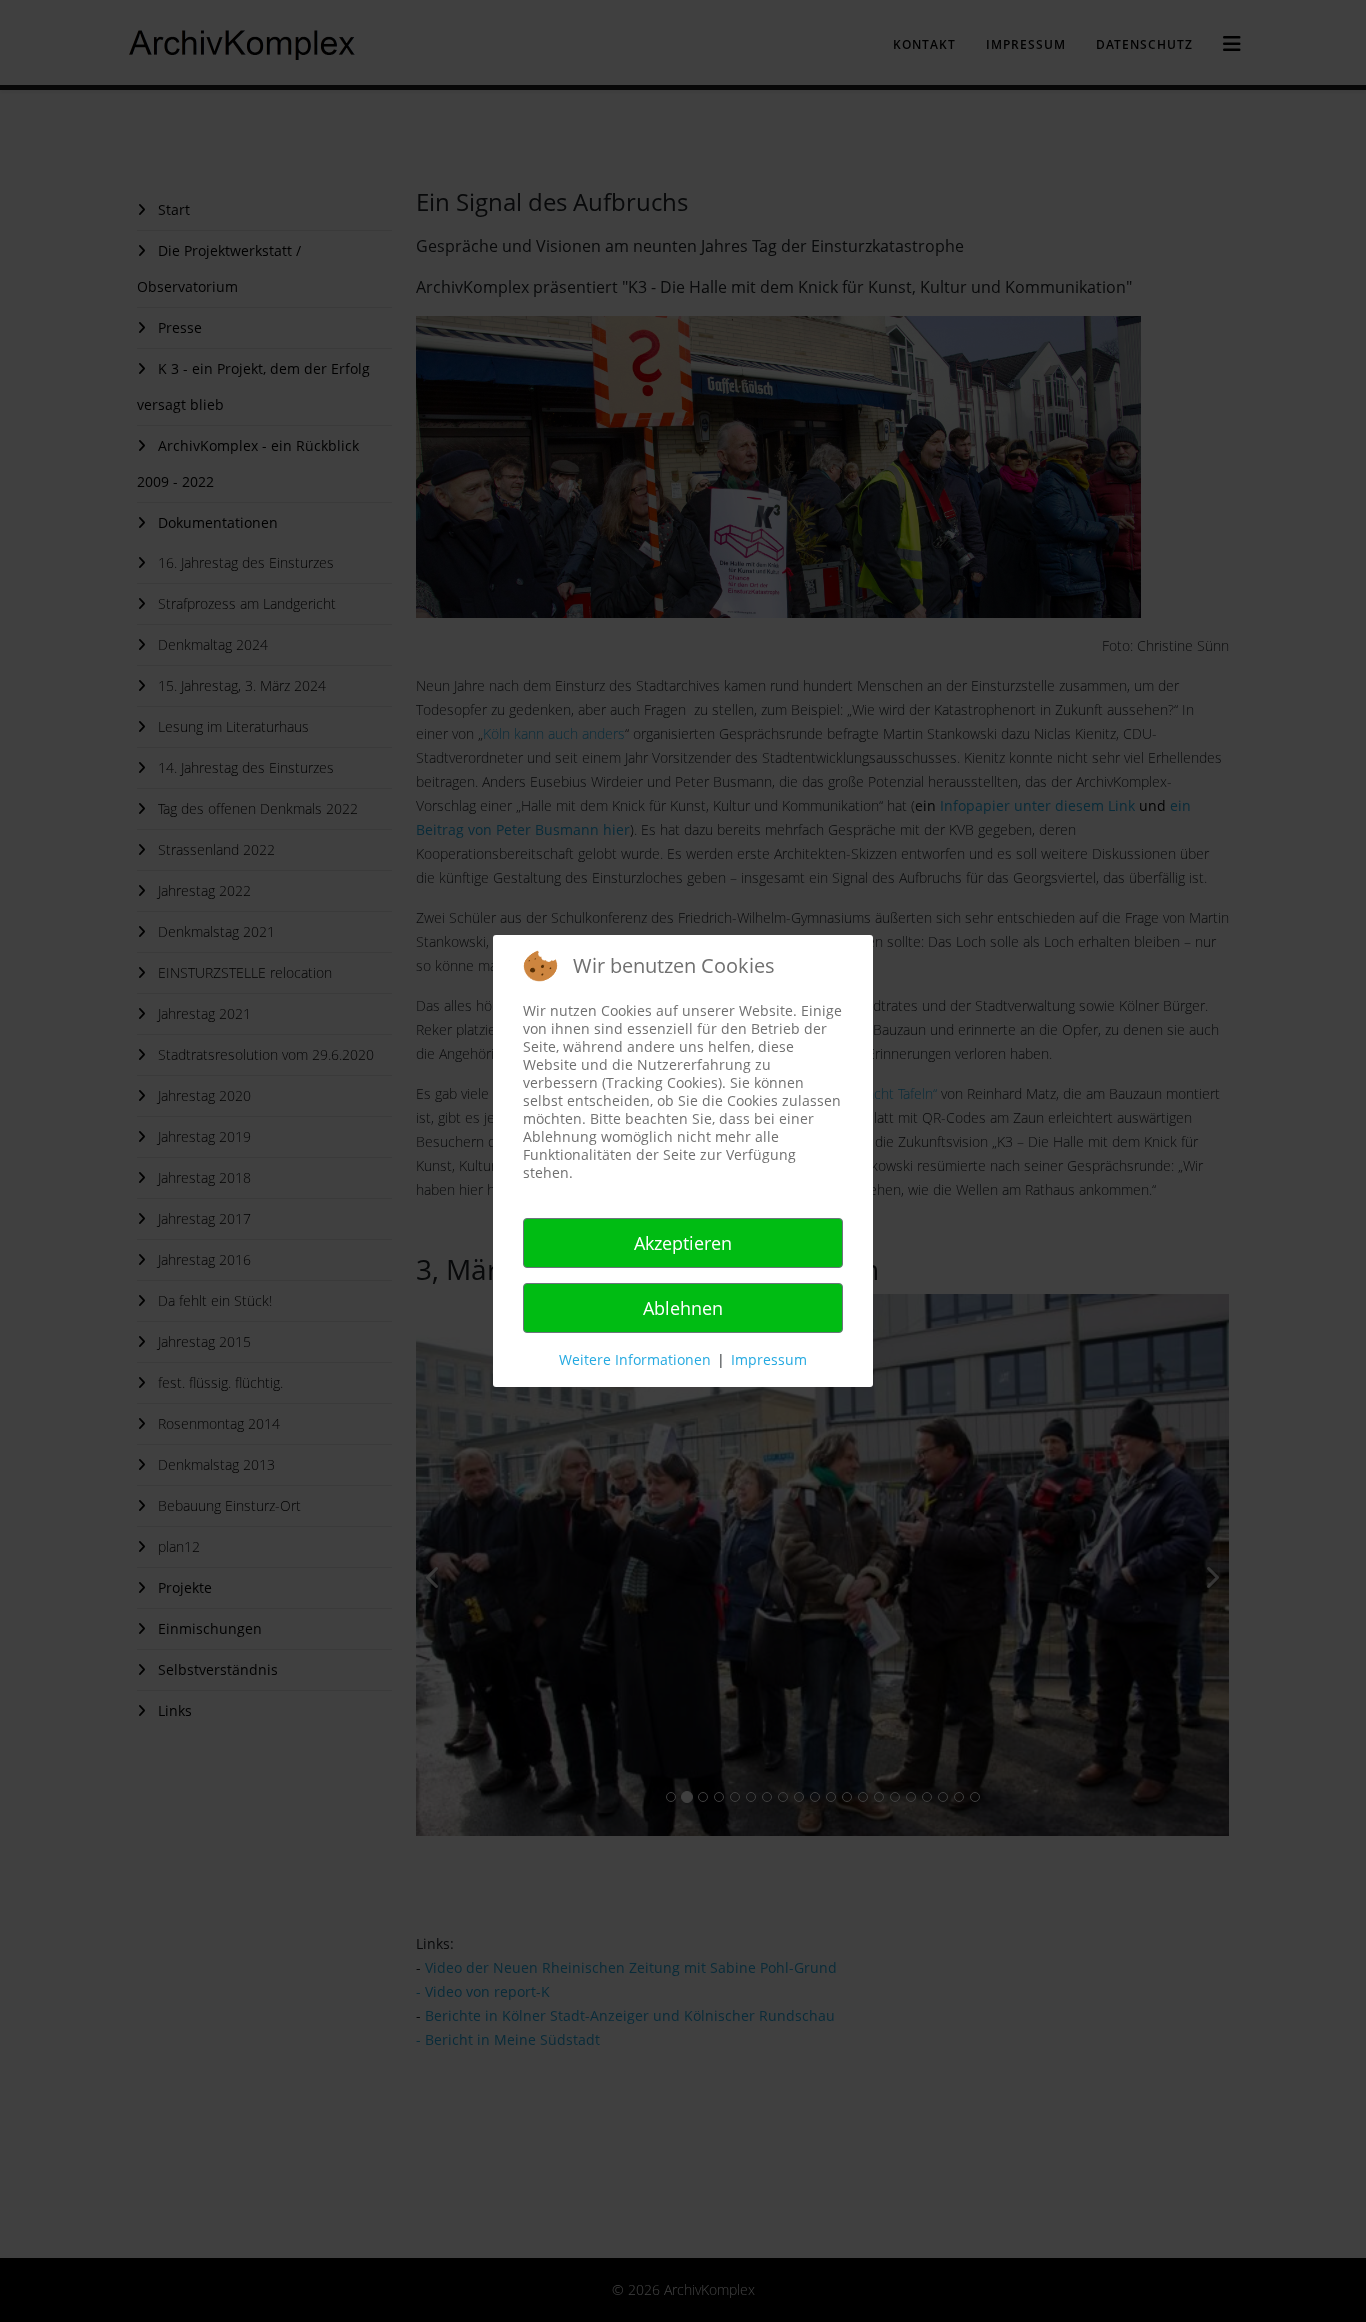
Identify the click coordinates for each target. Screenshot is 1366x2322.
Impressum (769, 1359)
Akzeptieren (683, 1243)
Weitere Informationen (635, 1359)
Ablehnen (683, 1308)
